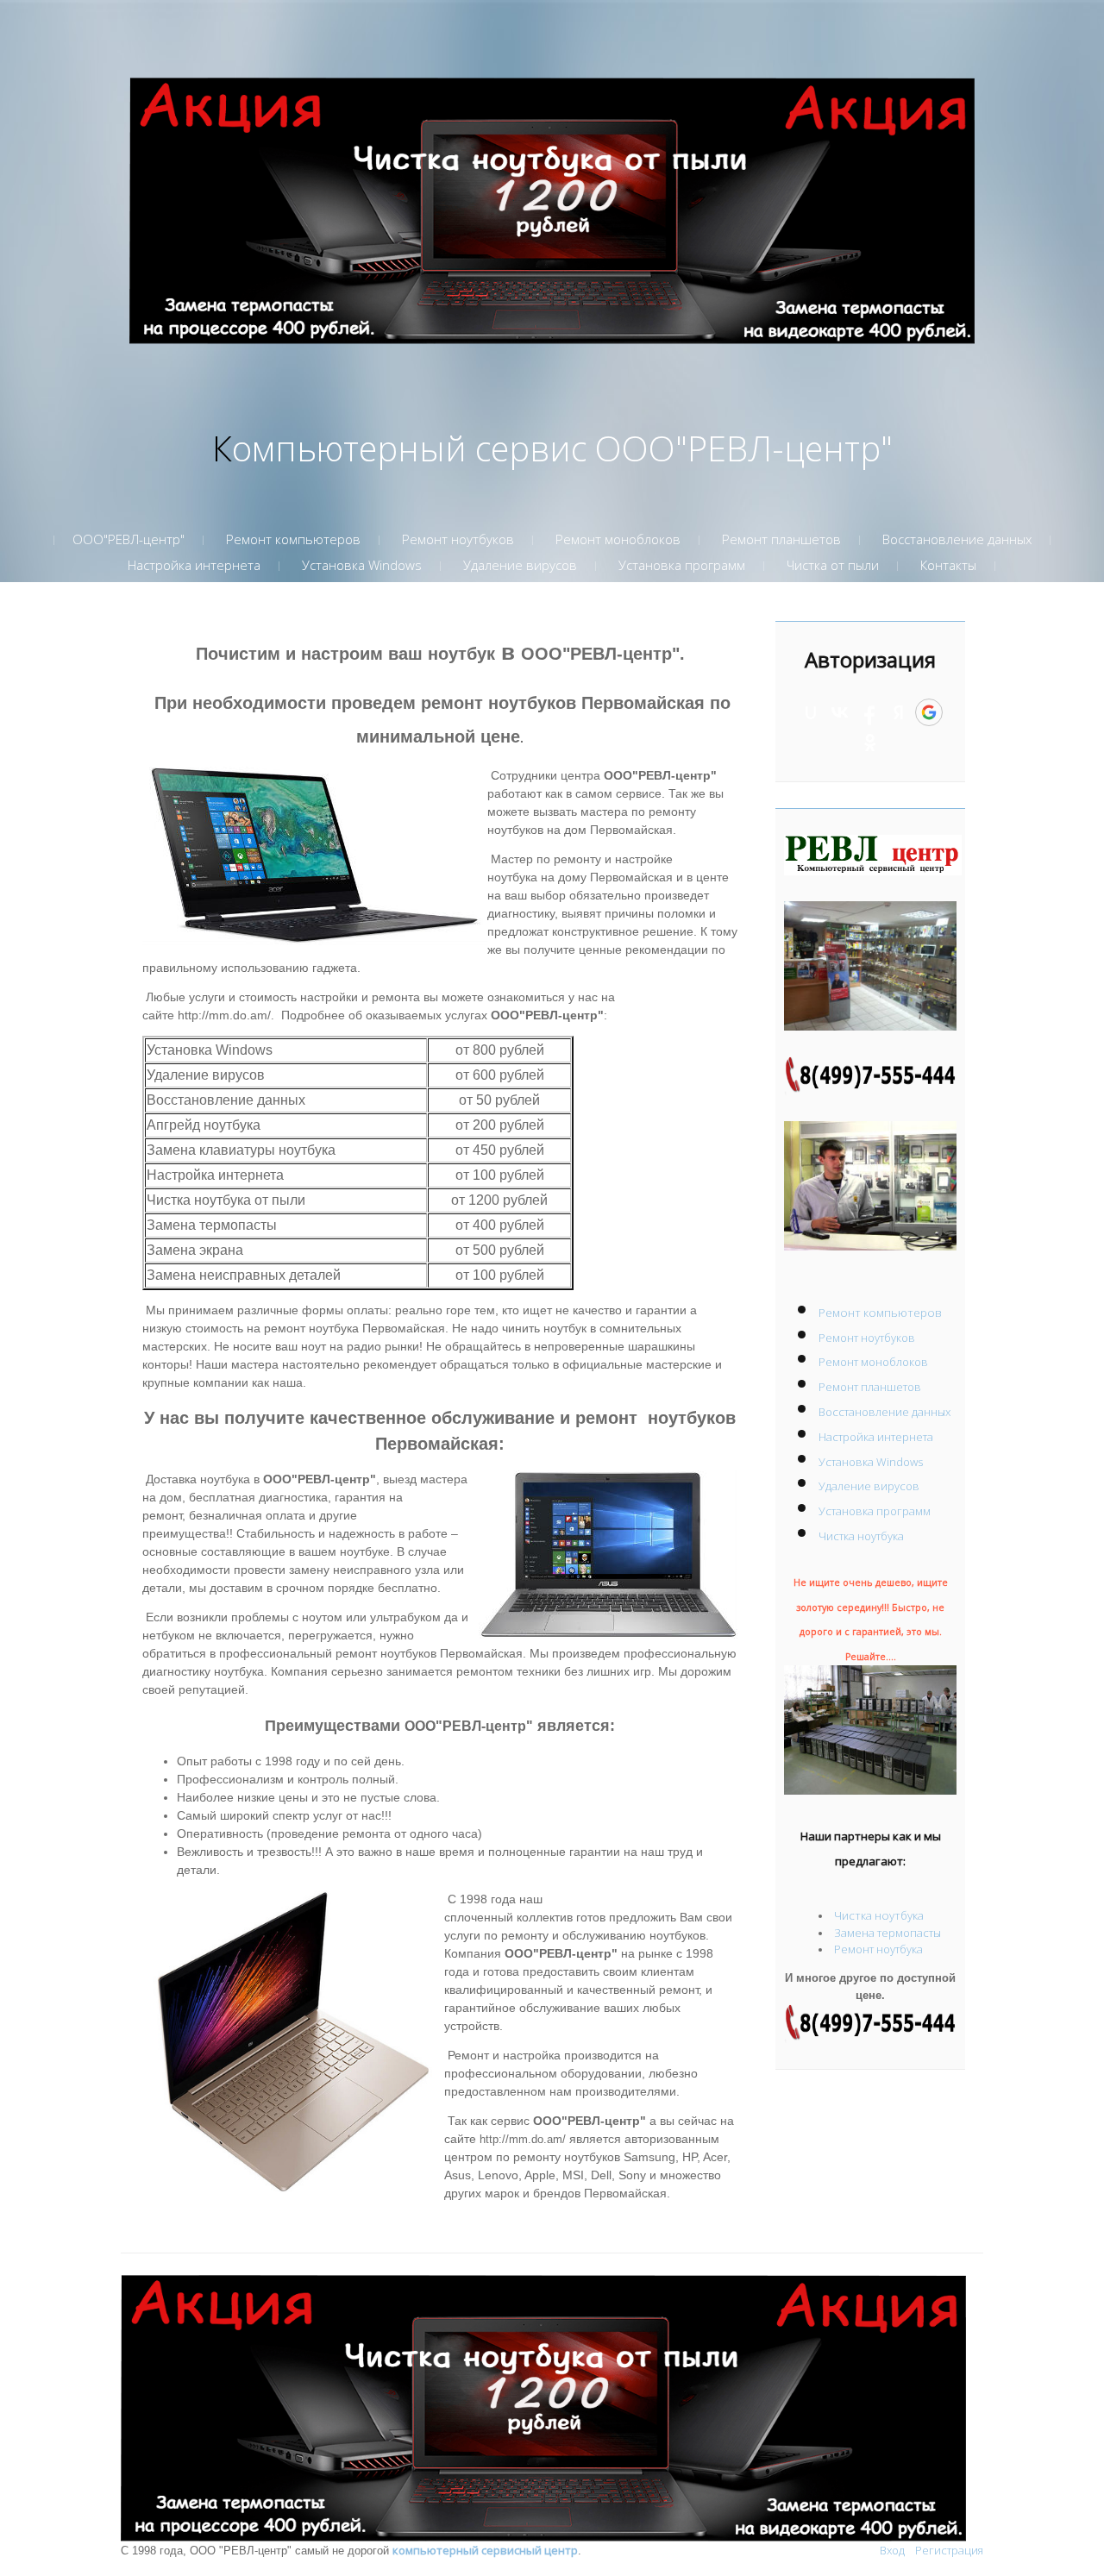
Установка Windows (871, 1462)
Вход (892, 2550)
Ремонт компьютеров (880, 1313)
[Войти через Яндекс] (899, 712)
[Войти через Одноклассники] (870, 743)
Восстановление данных (884, 1412)
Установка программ (875, 1511)
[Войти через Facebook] (869, 712)
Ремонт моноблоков (873, 1362)
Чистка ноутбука (861, 1536)
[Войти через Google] (929, 712)
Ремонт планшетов (870, 1387)
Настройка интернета (876, 1437)
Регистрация (949, 2550)
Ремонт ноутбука (878, 1949)
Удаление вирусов (869, 1486)
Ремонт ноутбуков (867, 1338)
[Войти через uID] (811, 712)
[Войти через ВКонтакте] (840, 712)
